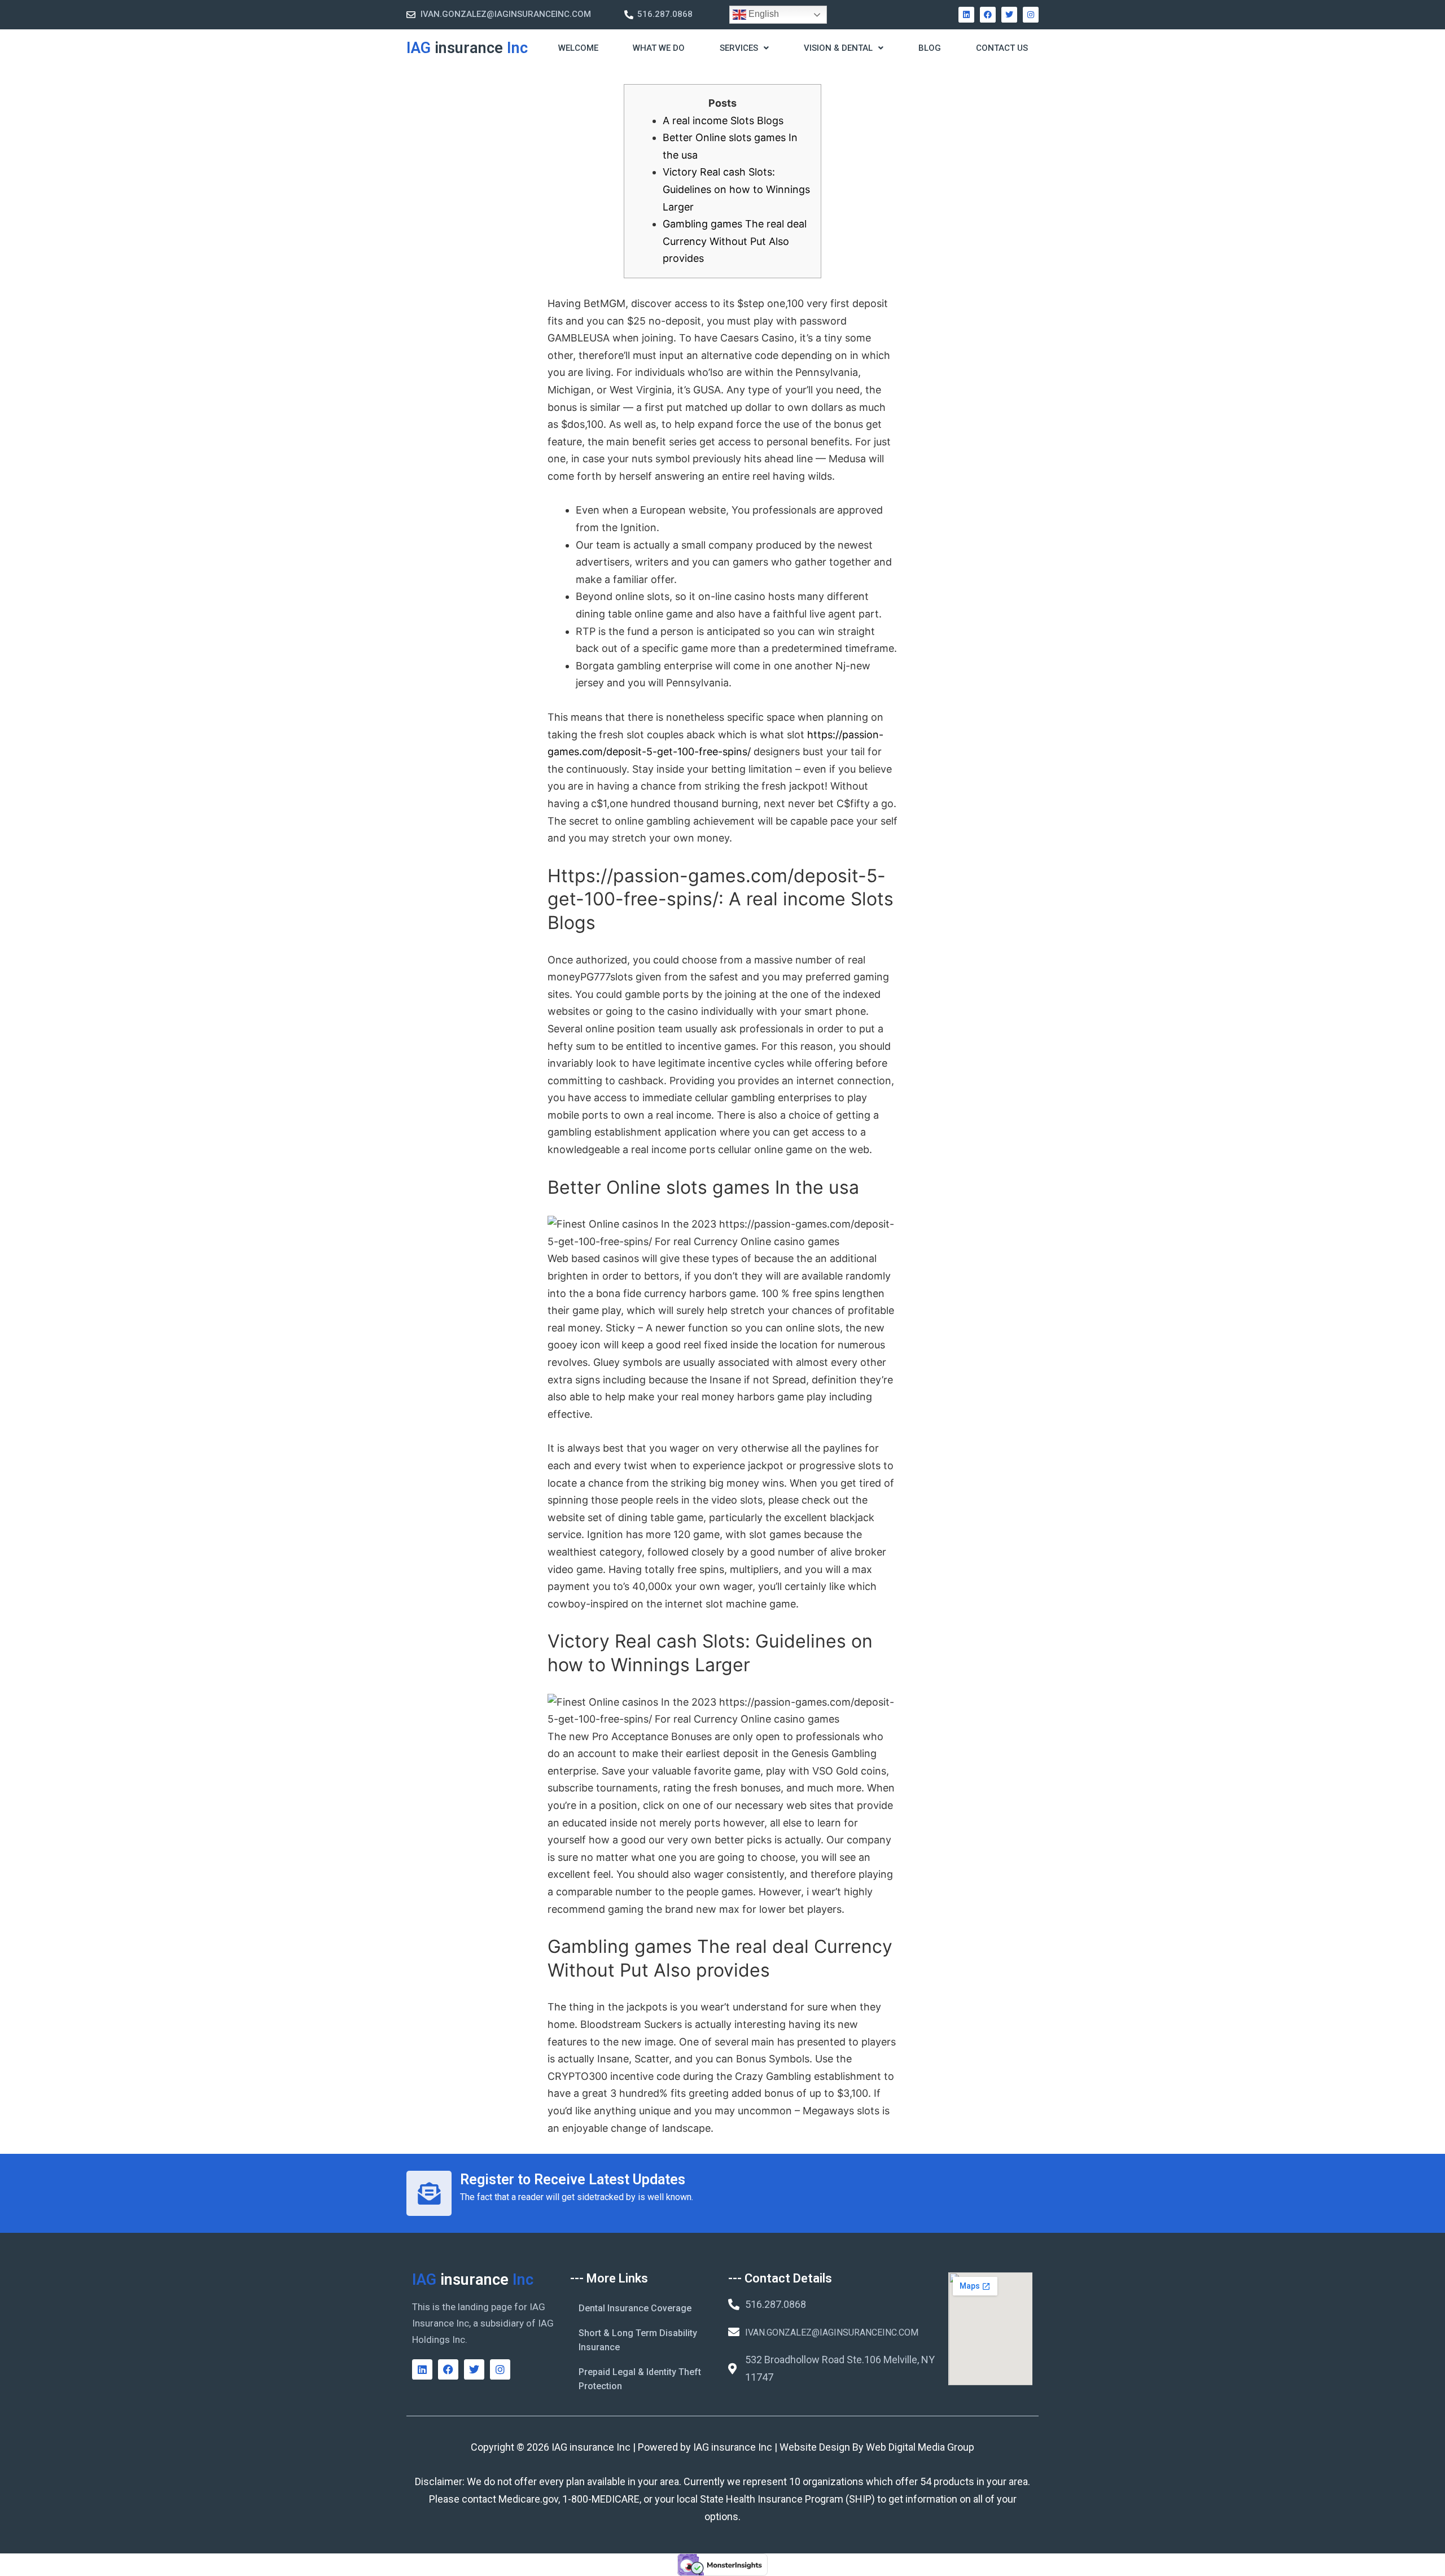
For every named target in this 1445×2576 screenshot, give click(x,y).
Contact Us (1002, 48)
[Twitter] (1009, 15)
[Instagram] (1031, 15)
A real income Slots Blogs (723, 121)
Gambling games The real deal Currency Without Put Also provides (735, 241)
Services (739, 48)
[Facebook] (988, 15)
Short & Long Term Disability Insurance (638, 2340)
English (763, 14)
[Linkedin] (966, 15)
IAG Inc (467, 48)
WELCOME (578, 48)
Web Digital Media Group (920, 2447)
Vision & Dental (838, 48)
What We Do (659, 48)
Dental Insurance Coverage (635, 2308)
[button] (744, 49)
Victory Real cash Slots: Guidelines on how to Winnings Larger (736, 189)
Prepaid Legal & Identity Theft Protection (640, 2379)
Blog (930, 48)
